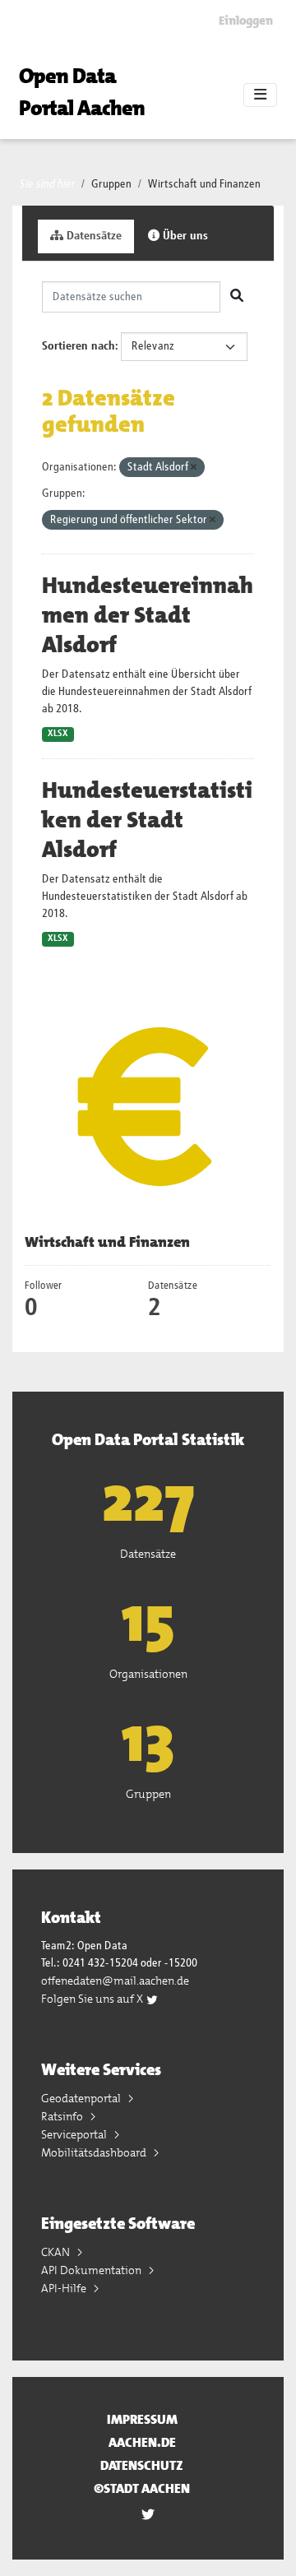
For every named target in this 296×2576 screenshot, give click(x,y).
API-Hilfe (65, 2288)
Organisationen (148, 1674)
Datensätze (92, 236)
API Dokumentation (92, 2270)
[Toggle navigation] (260, 95)
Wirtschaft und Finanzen (204, 184)
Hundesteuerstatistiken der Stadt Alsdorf (147, 820)
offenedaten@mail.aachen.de (115, 1981)
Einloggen (246, 21)
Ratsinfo (63, 2116)
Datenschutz (142, 2465)
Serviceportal (75, 2134)
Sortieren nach (79, 346)
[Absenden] (237, 297)
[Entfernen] (194, 468)
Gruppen (111, 184)
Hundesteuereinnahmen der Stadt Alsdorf (148, 615)
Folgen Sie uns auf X (93, 1999)
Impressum (142, 2419)
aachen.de (142, 2442)
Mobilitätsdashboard (95, 2152)
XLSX (58, 734)
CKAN (57, 2252)
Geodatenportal (82, 2098)
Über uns (184, 236)
